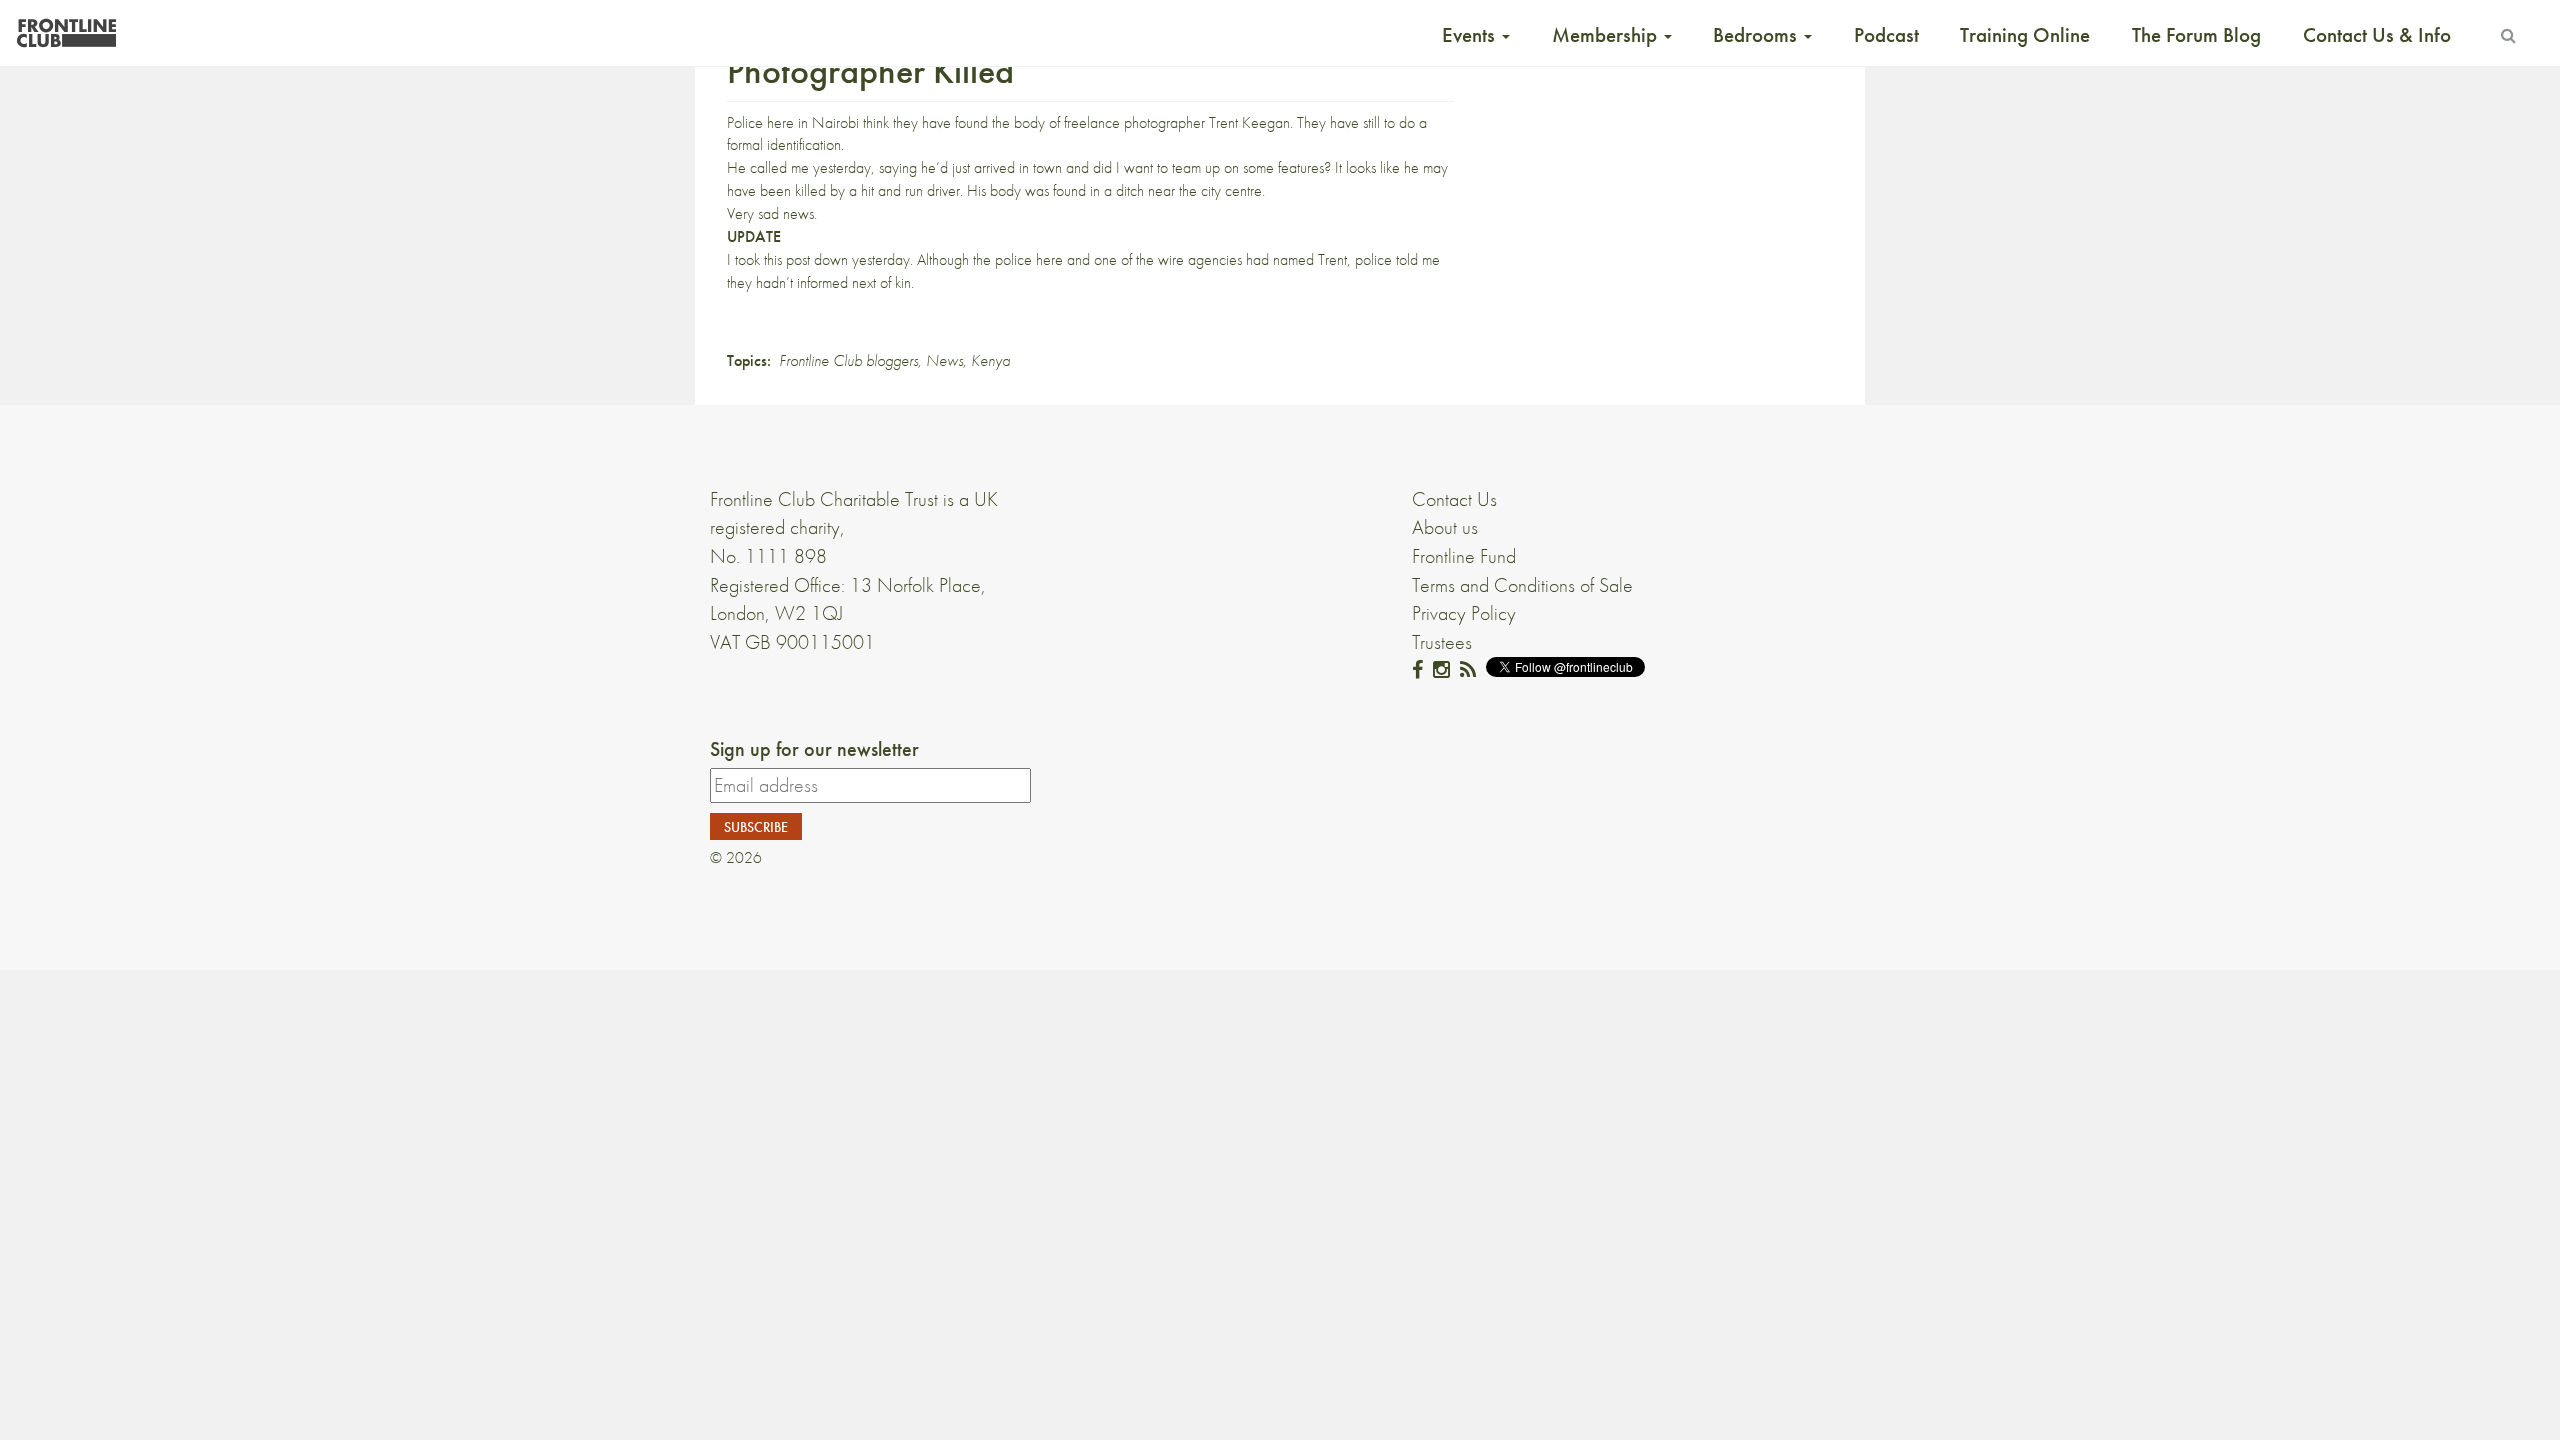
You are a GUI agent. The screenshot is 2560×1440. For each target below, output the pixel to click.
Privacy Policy (1464, 613)
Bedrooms (1757, 35)
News (944, 360)
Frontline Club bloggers (848, 360)
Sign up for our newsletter (814, 749)
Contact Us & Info (2377, 35)
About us (1445, 527)
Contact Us (1454, 499)
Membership (1607, 35)
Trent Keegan (1249, 122)
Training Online (2025, 35)
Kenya (990, 360)
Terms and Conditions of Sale (1522, 585)
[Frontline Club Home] (66, 27)
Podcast (1886, 35)
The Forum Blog (2196, 35)
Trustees (1442, 642)
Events (1471, 35)
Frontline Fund (1464, 556)
